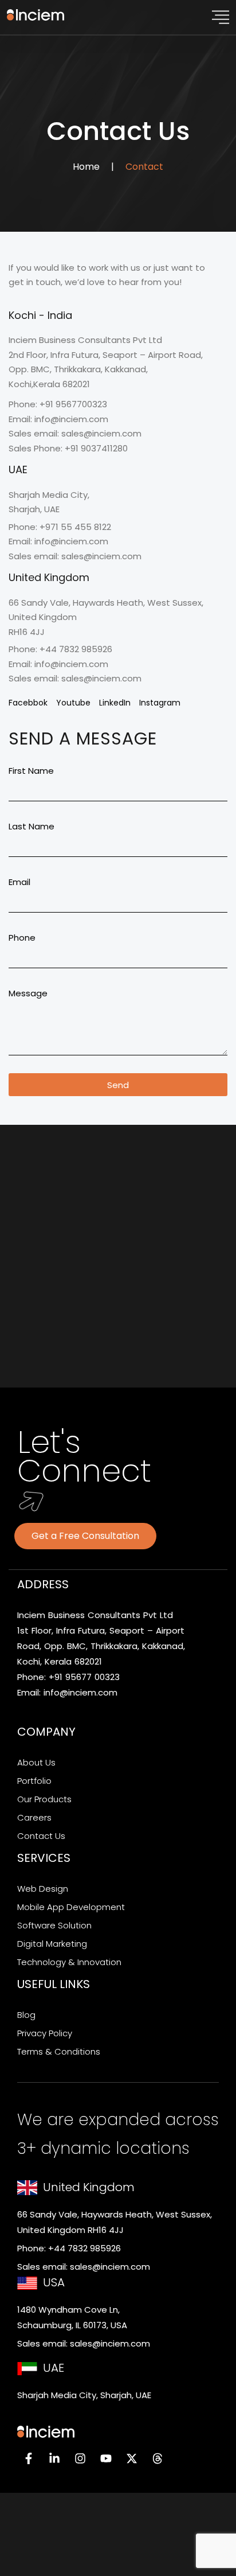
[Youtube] (106, 2458)
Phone (22, 938)
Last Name (32, 826)
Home (86, 167)
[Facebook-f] (29, 2458)
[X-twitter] (132, 2458)
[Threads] (158, 2458)
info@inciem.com (80, 1692)
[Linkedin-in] (54, 2458)
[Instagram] (80, 2458)
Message (28, 993)
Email (19, 882)
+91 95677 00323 (84, 1677)
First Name (31, 771)
